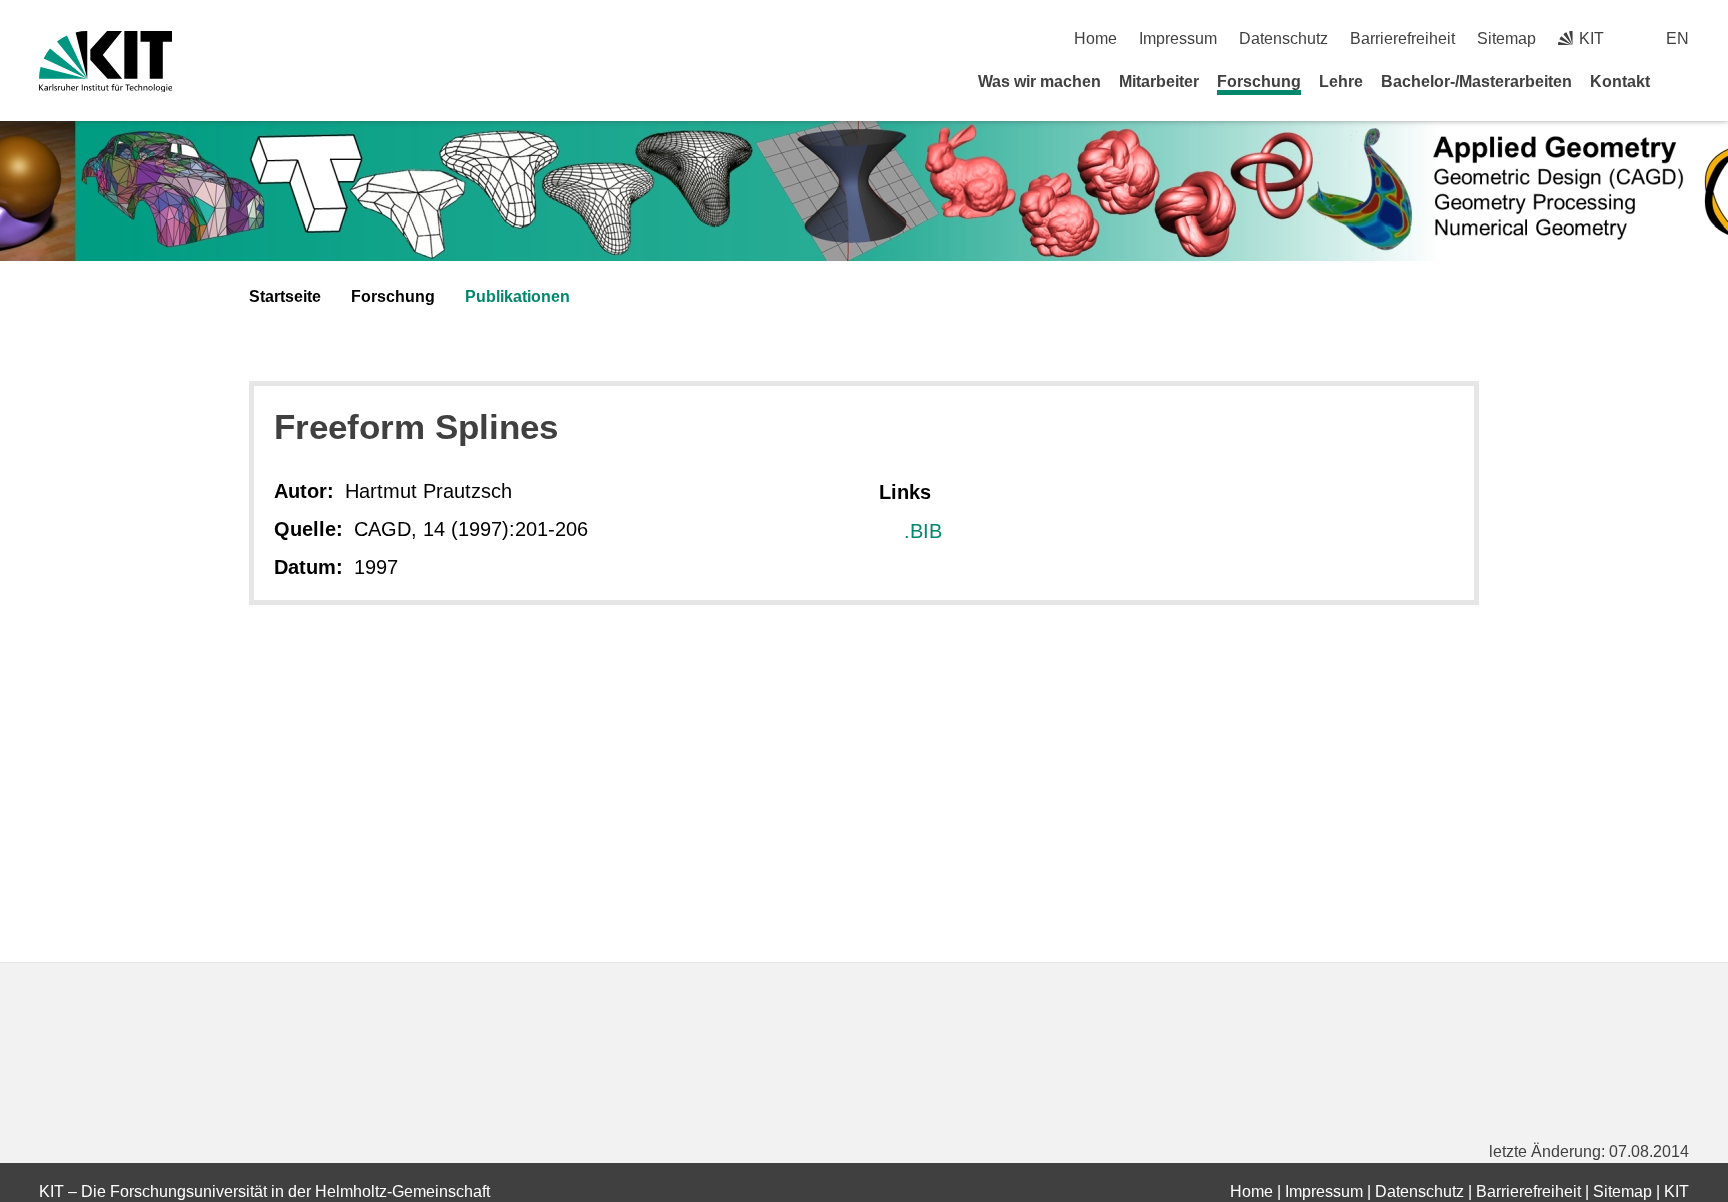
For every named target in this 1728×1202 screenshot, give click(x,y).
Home (1095, 38)
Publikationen (517, 296)
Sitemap (1506, 38)
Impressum (1178, 38)
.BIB (923, 531)
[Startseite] (1682, 81)
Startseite (285, 296)
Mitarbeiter (1159, 81)
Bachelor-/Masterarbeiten (1476, 81)
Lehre (1341, 81)
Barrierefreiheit (1402, 38)
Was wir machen (1039, 81)
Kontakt (1620, 81)
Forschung (1259, 81)
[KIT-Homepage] (105, 61)
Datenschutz (1283, 38)
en (1677, 38)
